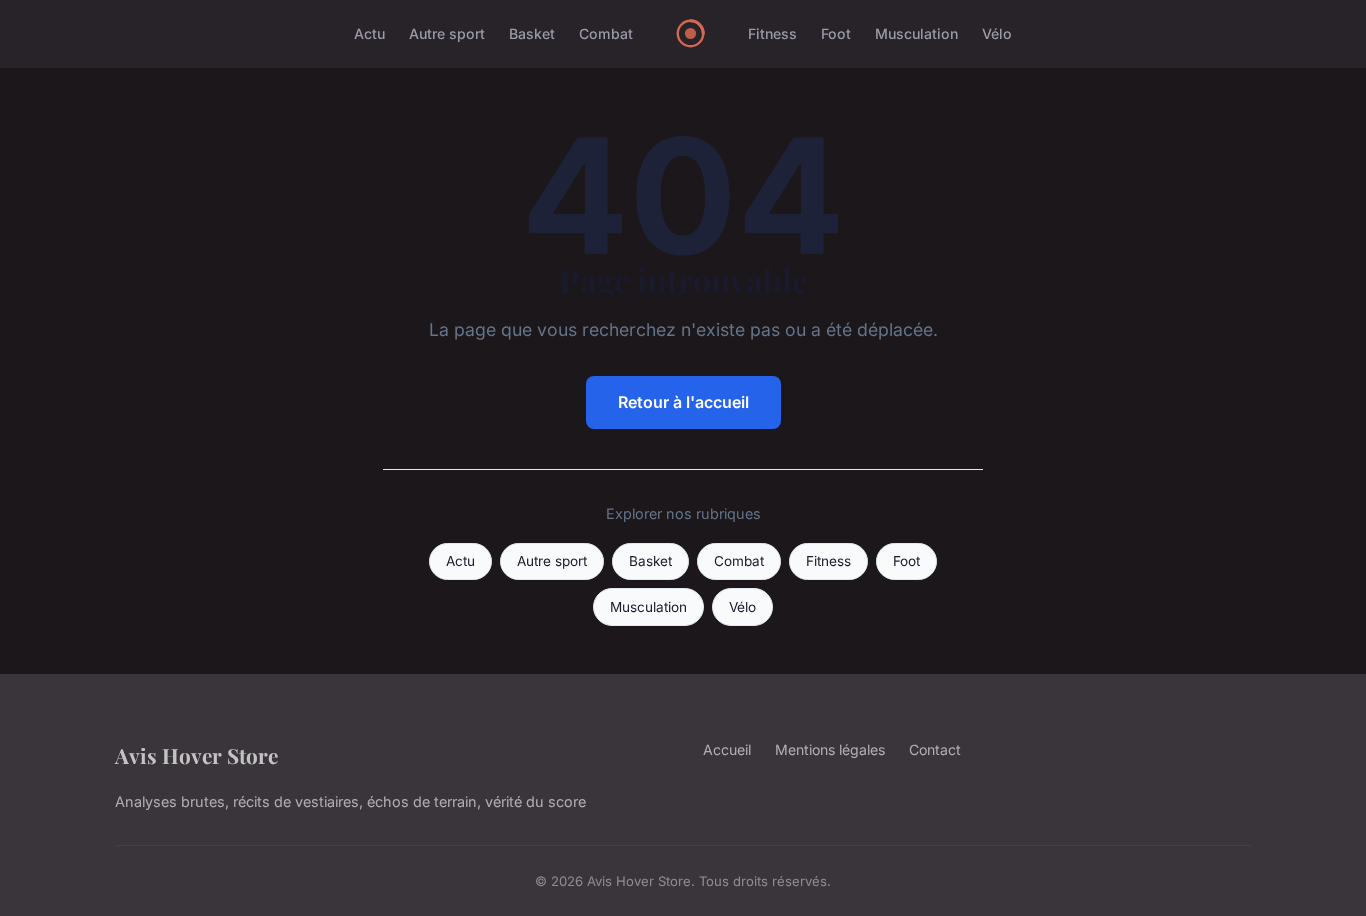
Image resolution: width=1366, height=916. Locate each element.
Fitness (772, 33)
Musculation (916, 33)
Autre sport (447, 33)
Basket (532, 33)
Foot (836, 33)
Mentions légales (830, 749)
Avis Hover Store (196, 755)
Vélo (997, 33)
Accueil (727, 749)
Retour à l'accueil (683, 402)
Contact (935, 749)
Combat (606, 33)
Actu (369, 33)
